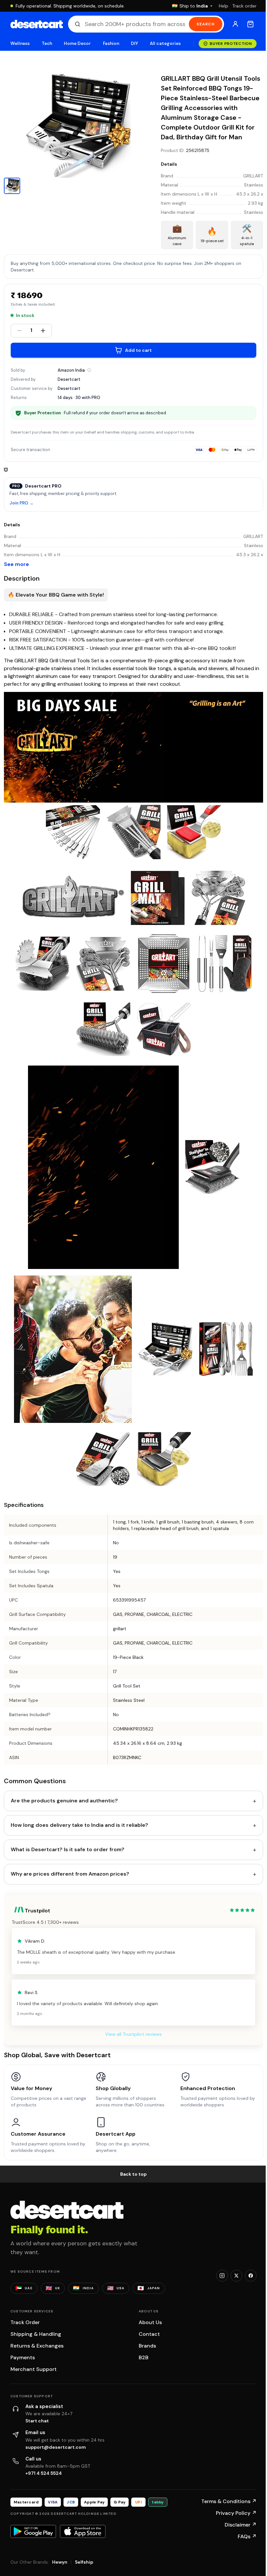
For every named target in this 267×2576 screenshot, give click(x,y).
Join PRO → (21, 503)
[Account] (235, 24)
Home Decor (77, 43)
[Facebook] (251, 2276)
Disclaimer (241, 2525)
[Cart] (250, 24)
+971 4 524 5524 (44, 2473)
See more (16, 564)
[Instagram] (222, 2276)
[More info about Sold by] (89, 370)
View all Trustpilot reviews (133, 2034)
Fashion (111, 43)
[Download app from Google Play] (33, 2531)
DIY (134, 43)
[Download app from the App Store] (83, 2531)
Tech (47, 43)
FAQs (247, 2536)
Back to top (133, 2174)
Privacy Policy (236, 2513)
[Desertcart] (37, 24)
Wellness (20, 43)
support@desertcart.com (56, 2447)
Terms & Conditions (229, 2501)
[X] (236, 2276)
